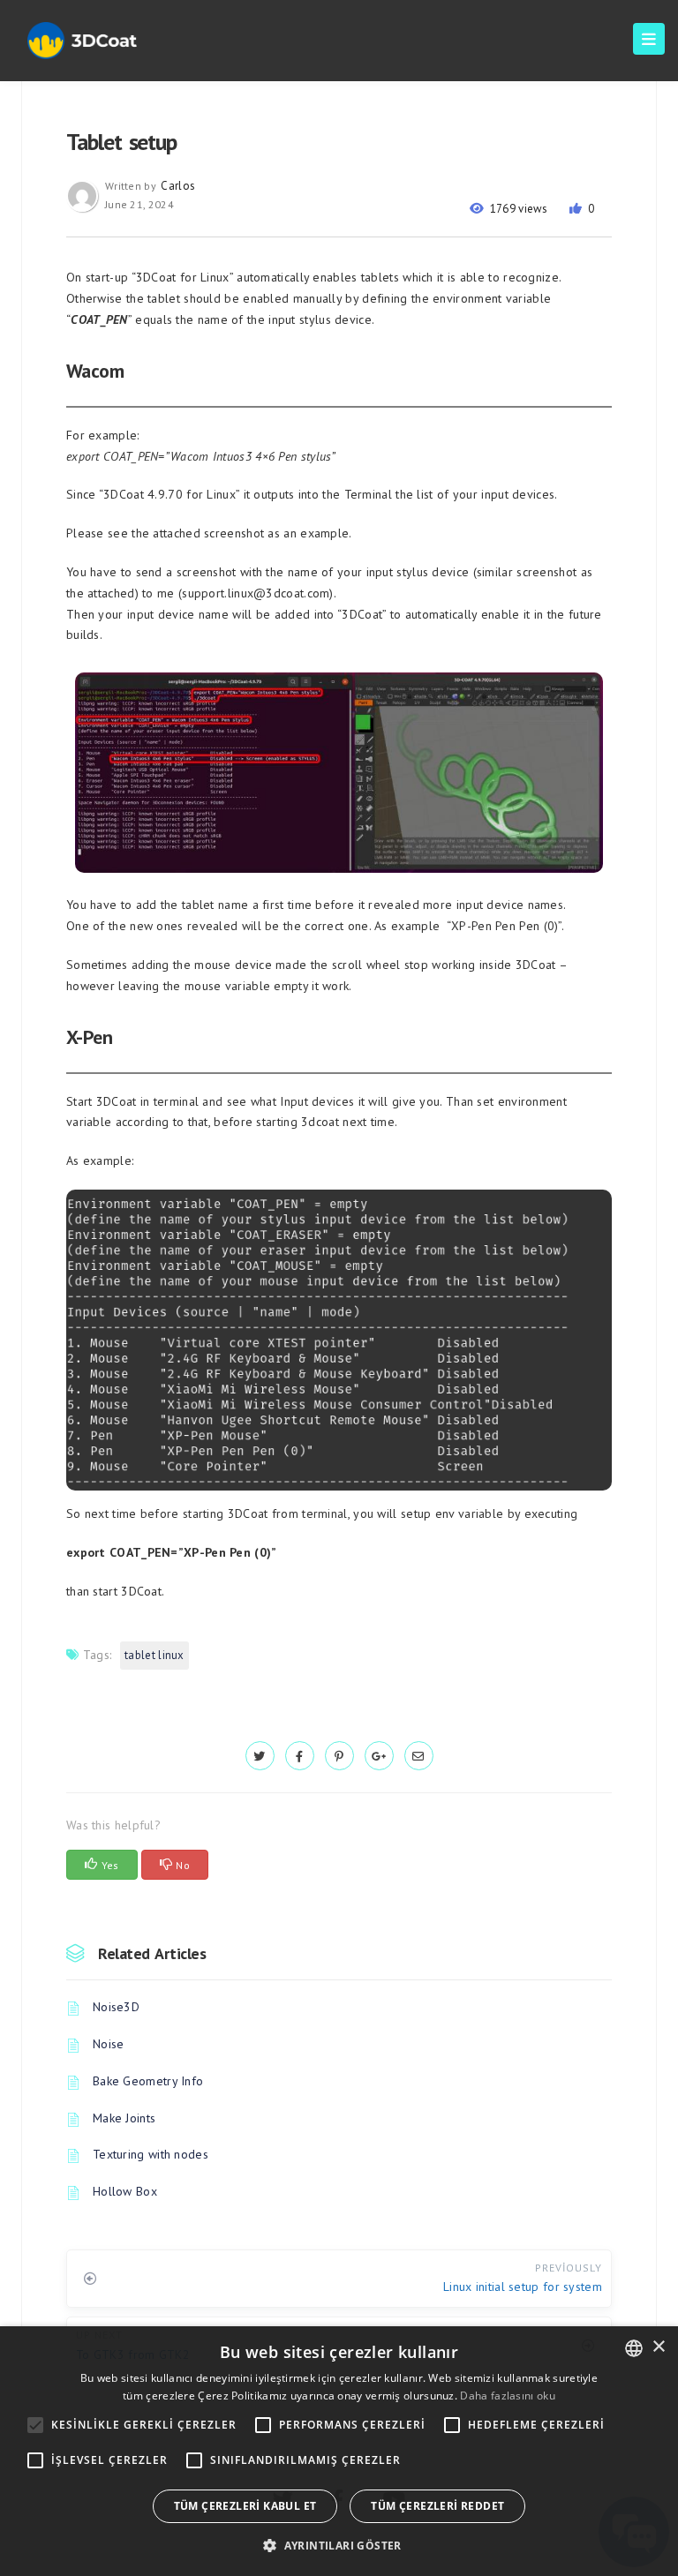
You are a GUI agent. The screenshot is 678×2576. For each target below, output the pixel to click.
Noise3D (116, 2007)
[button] (339, 2546)
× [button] (658, 2347)
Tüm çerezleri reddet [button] (437, 2506)
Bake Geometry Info (148, 2081)
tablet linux (154, 1655)
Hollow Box (125, 2191)
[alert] (339, 2451)
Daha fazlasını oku (507, 2396)
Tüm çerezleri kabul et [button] (245, 2506)
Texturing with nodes (151, 2154)
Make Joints (124, 2118)
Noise (109, 2044)
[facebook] (300, 1756)
